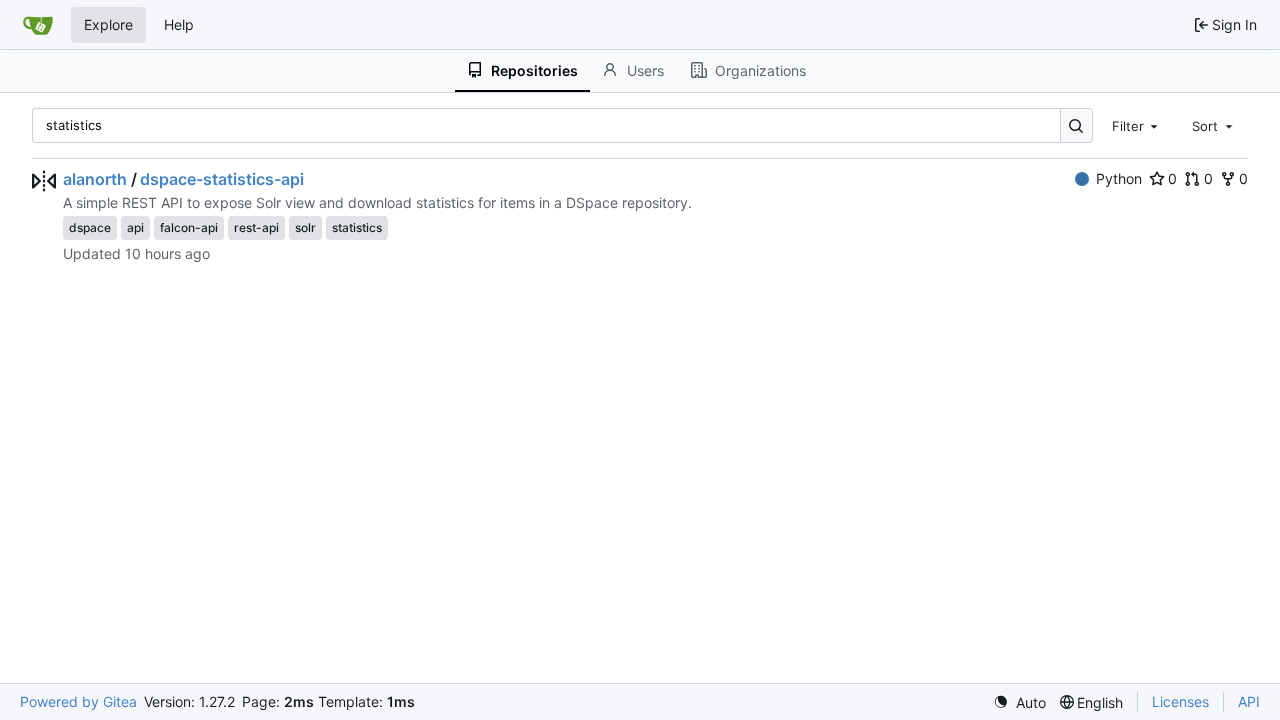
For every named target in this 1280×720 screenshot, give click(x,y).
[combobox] (1137, 125)
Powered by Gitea (78, 701)
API (1249, 701)
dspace (90, 227)
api (135, 227)
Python (1119, 178)
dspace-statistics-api (222, 179)
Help (179, 24)
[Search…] (1076, 125)
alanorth (95, 179)
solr (305, 227)
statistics (357, 227)
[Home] (38, 25)
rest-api (256, 227)
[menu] (1019, 702)
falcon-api (189, 227)
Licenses (1180, 701)
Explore (108, 24)
